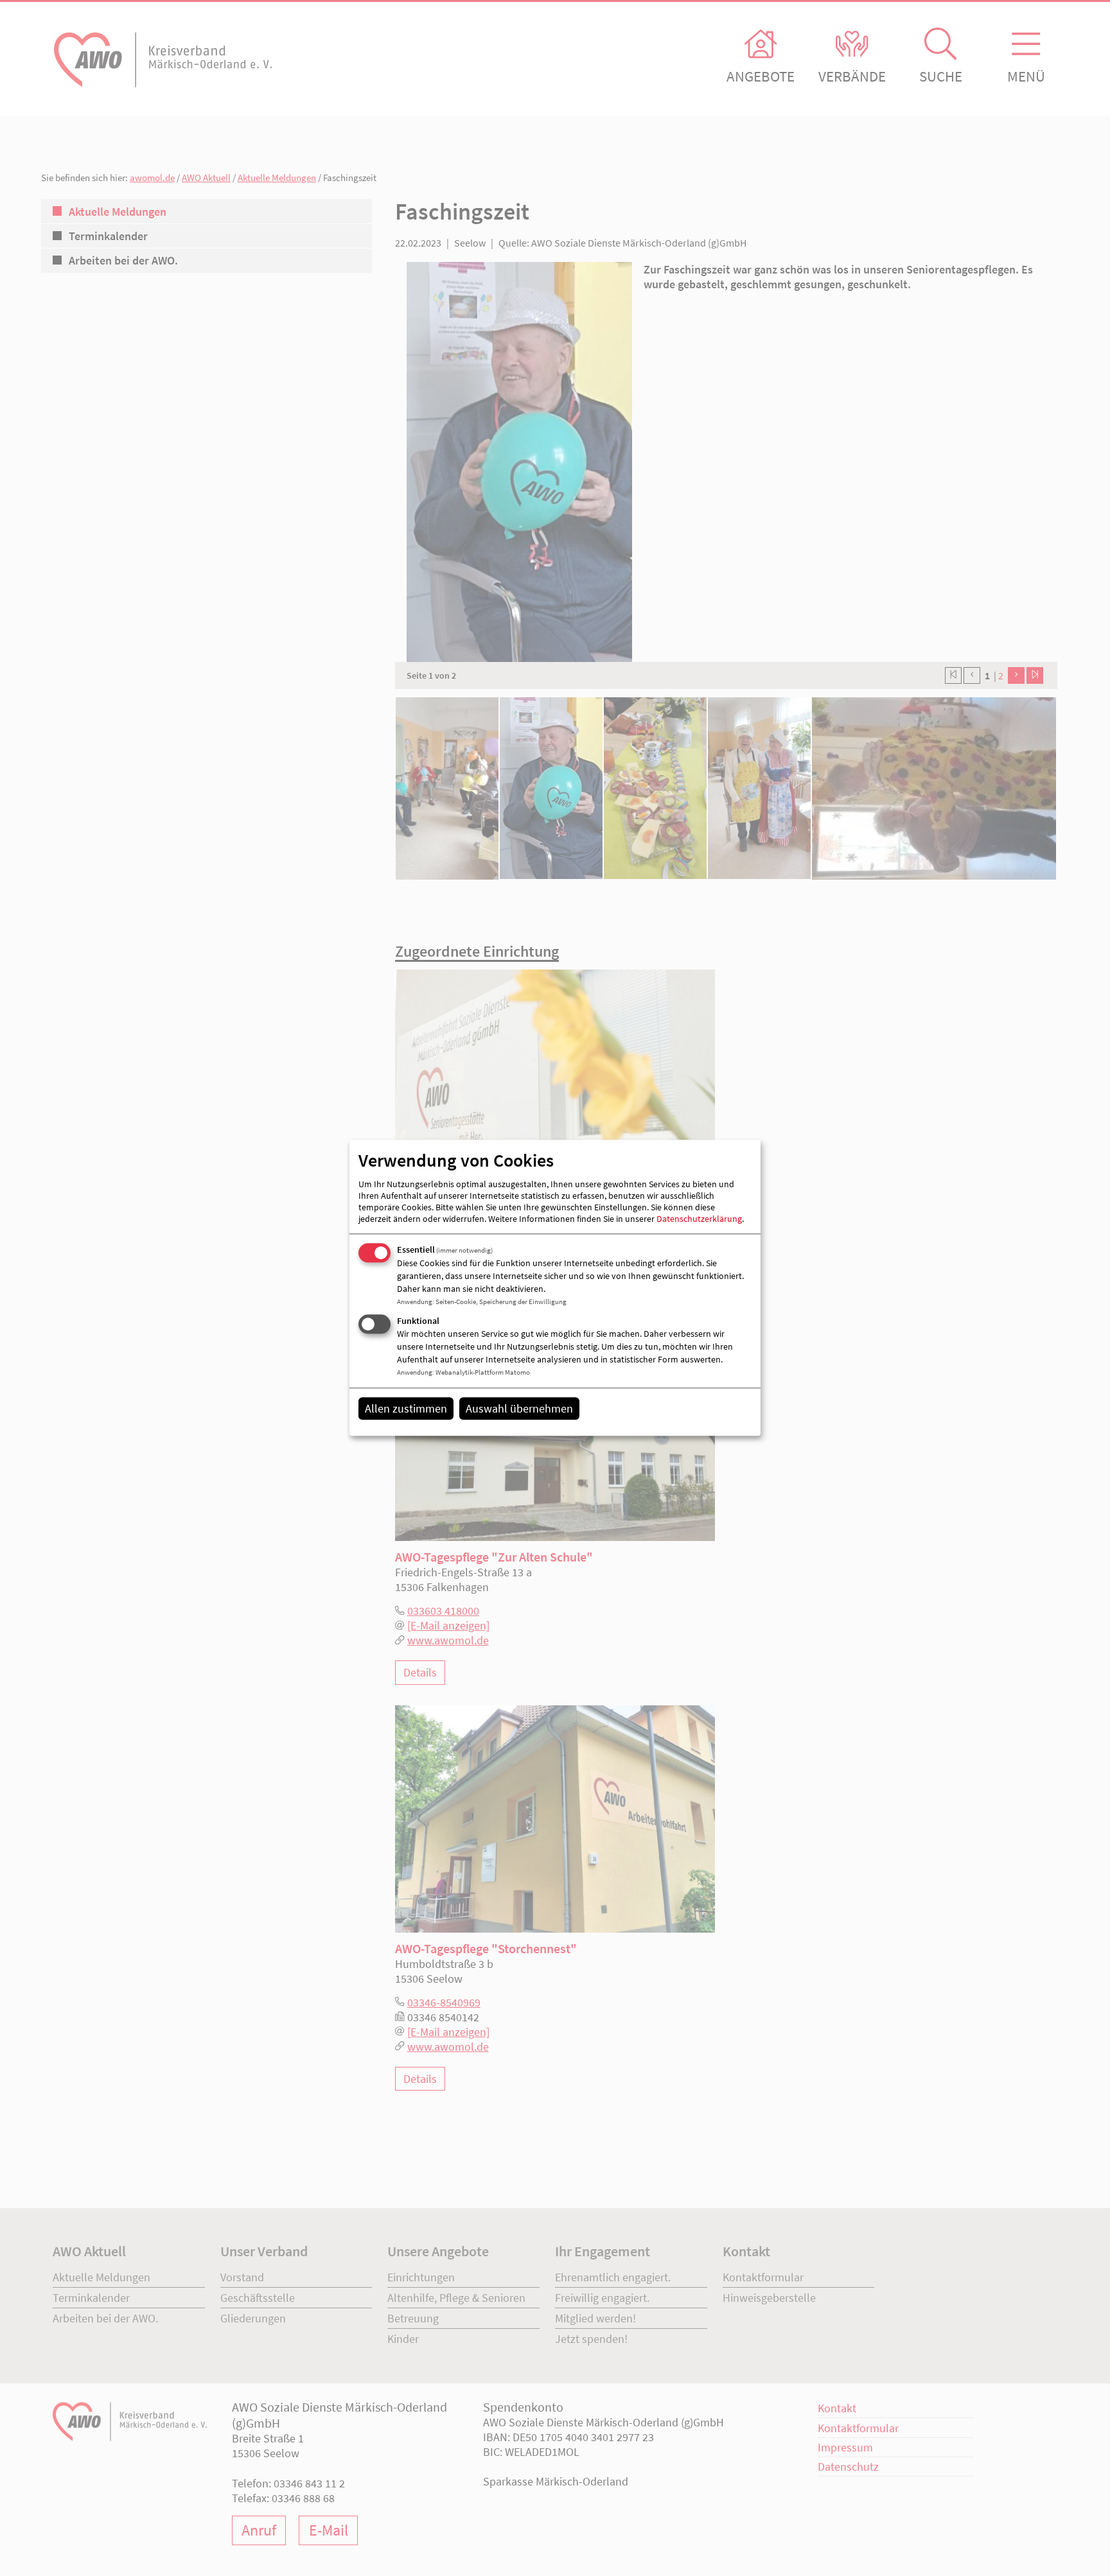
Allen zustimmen (406, 1408)
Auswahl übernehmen (519, 1408)
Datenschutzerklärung (699, 1219)
